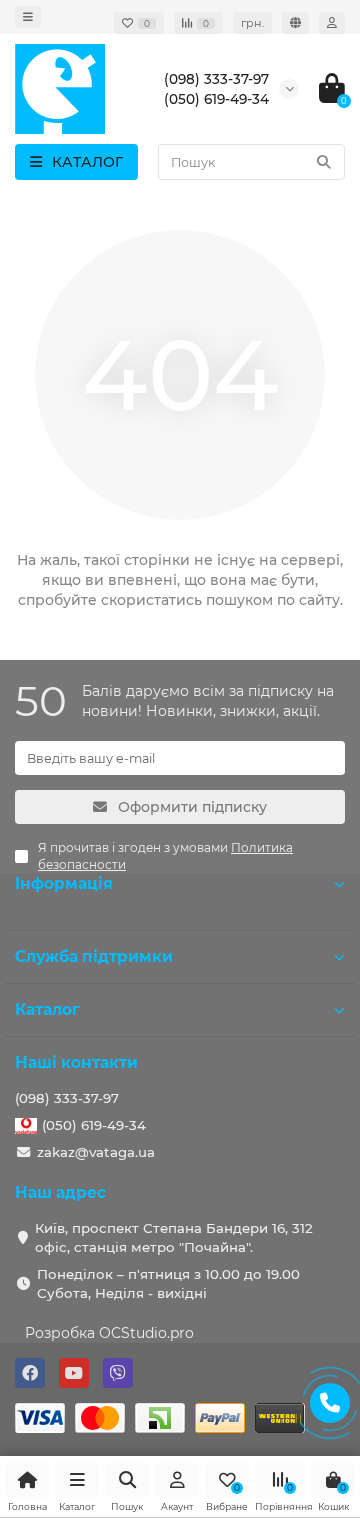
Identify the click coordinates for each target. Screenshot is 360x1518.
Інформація (64, 883)
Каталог (47, 1009)
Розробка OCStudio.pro (109, 1333)
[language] (295, 23)
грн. (252, 23)
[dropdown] (28, 17)
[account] (332, 23)
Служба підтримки (94, 956)
